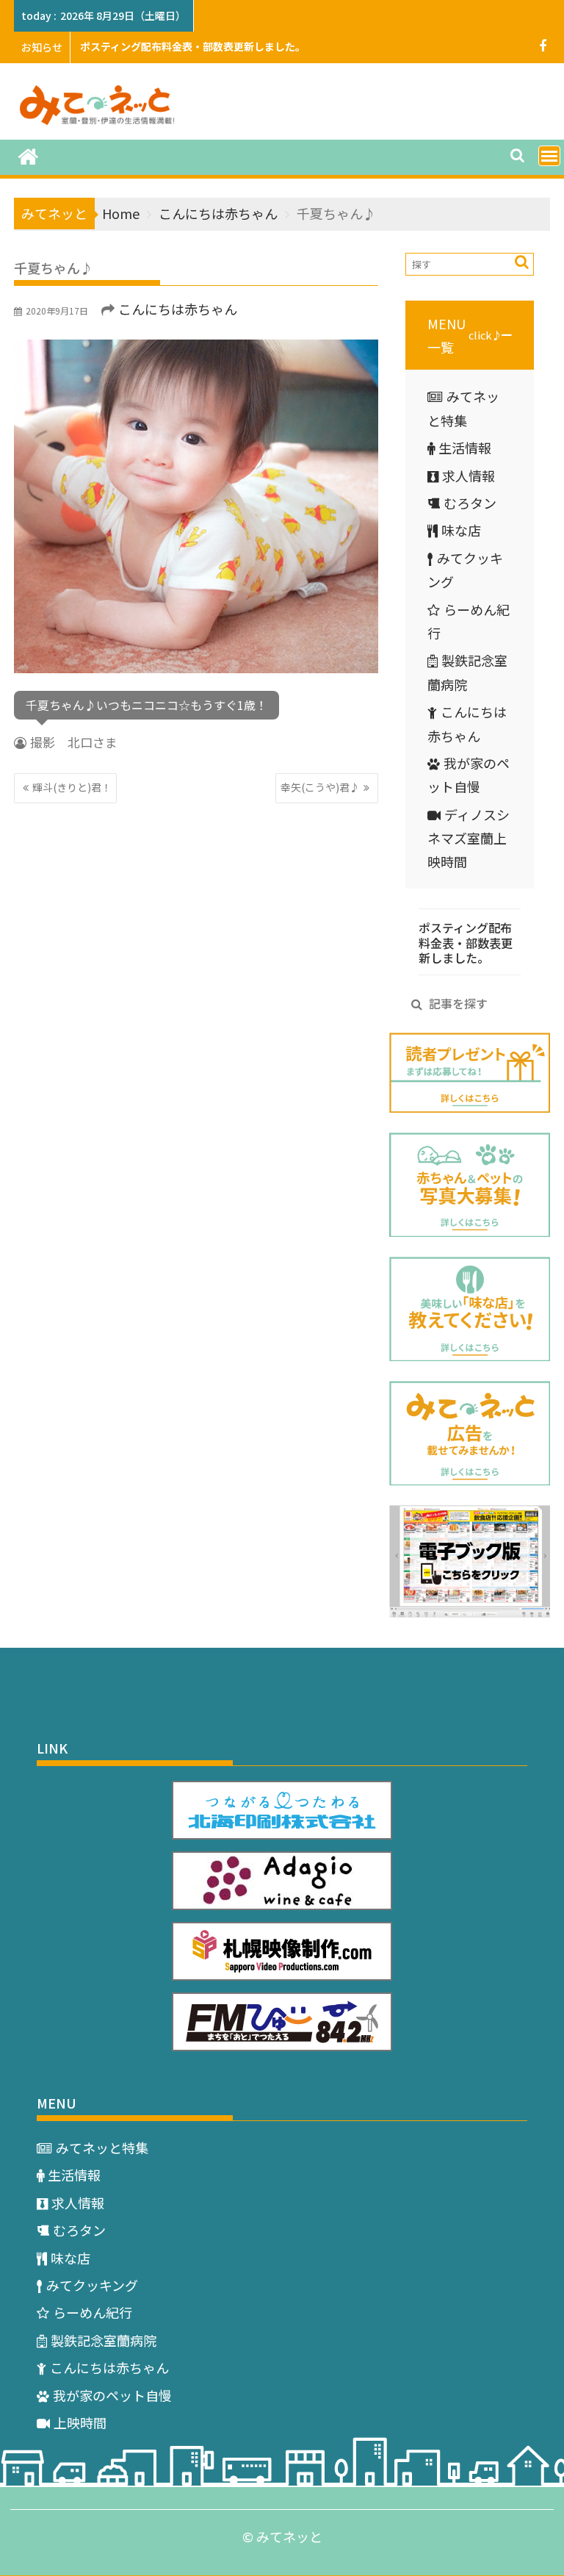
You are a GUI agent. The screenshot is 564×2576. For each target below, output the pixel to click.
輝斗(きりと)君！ (72, 787)
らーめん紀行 (93, 2312)
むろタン (470, 503)
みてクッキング (92, 2285)
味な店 (461, 530)
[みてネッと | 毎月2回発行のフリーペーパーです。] (28, 155)
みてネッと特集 (102, 2148)
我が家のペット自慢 (112, 2395)
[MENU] (549, 156)
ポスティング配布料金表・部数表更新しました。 (193, 46)
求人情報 (469, 476)
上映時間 (80, 2422)
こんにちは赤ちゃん (178, 309)
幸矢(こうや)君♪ (320, 787)
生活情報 (465, 448)
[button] (470, 336)
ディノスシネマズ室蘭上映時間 (469, 838)
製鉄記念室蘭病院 (104, 2340)
